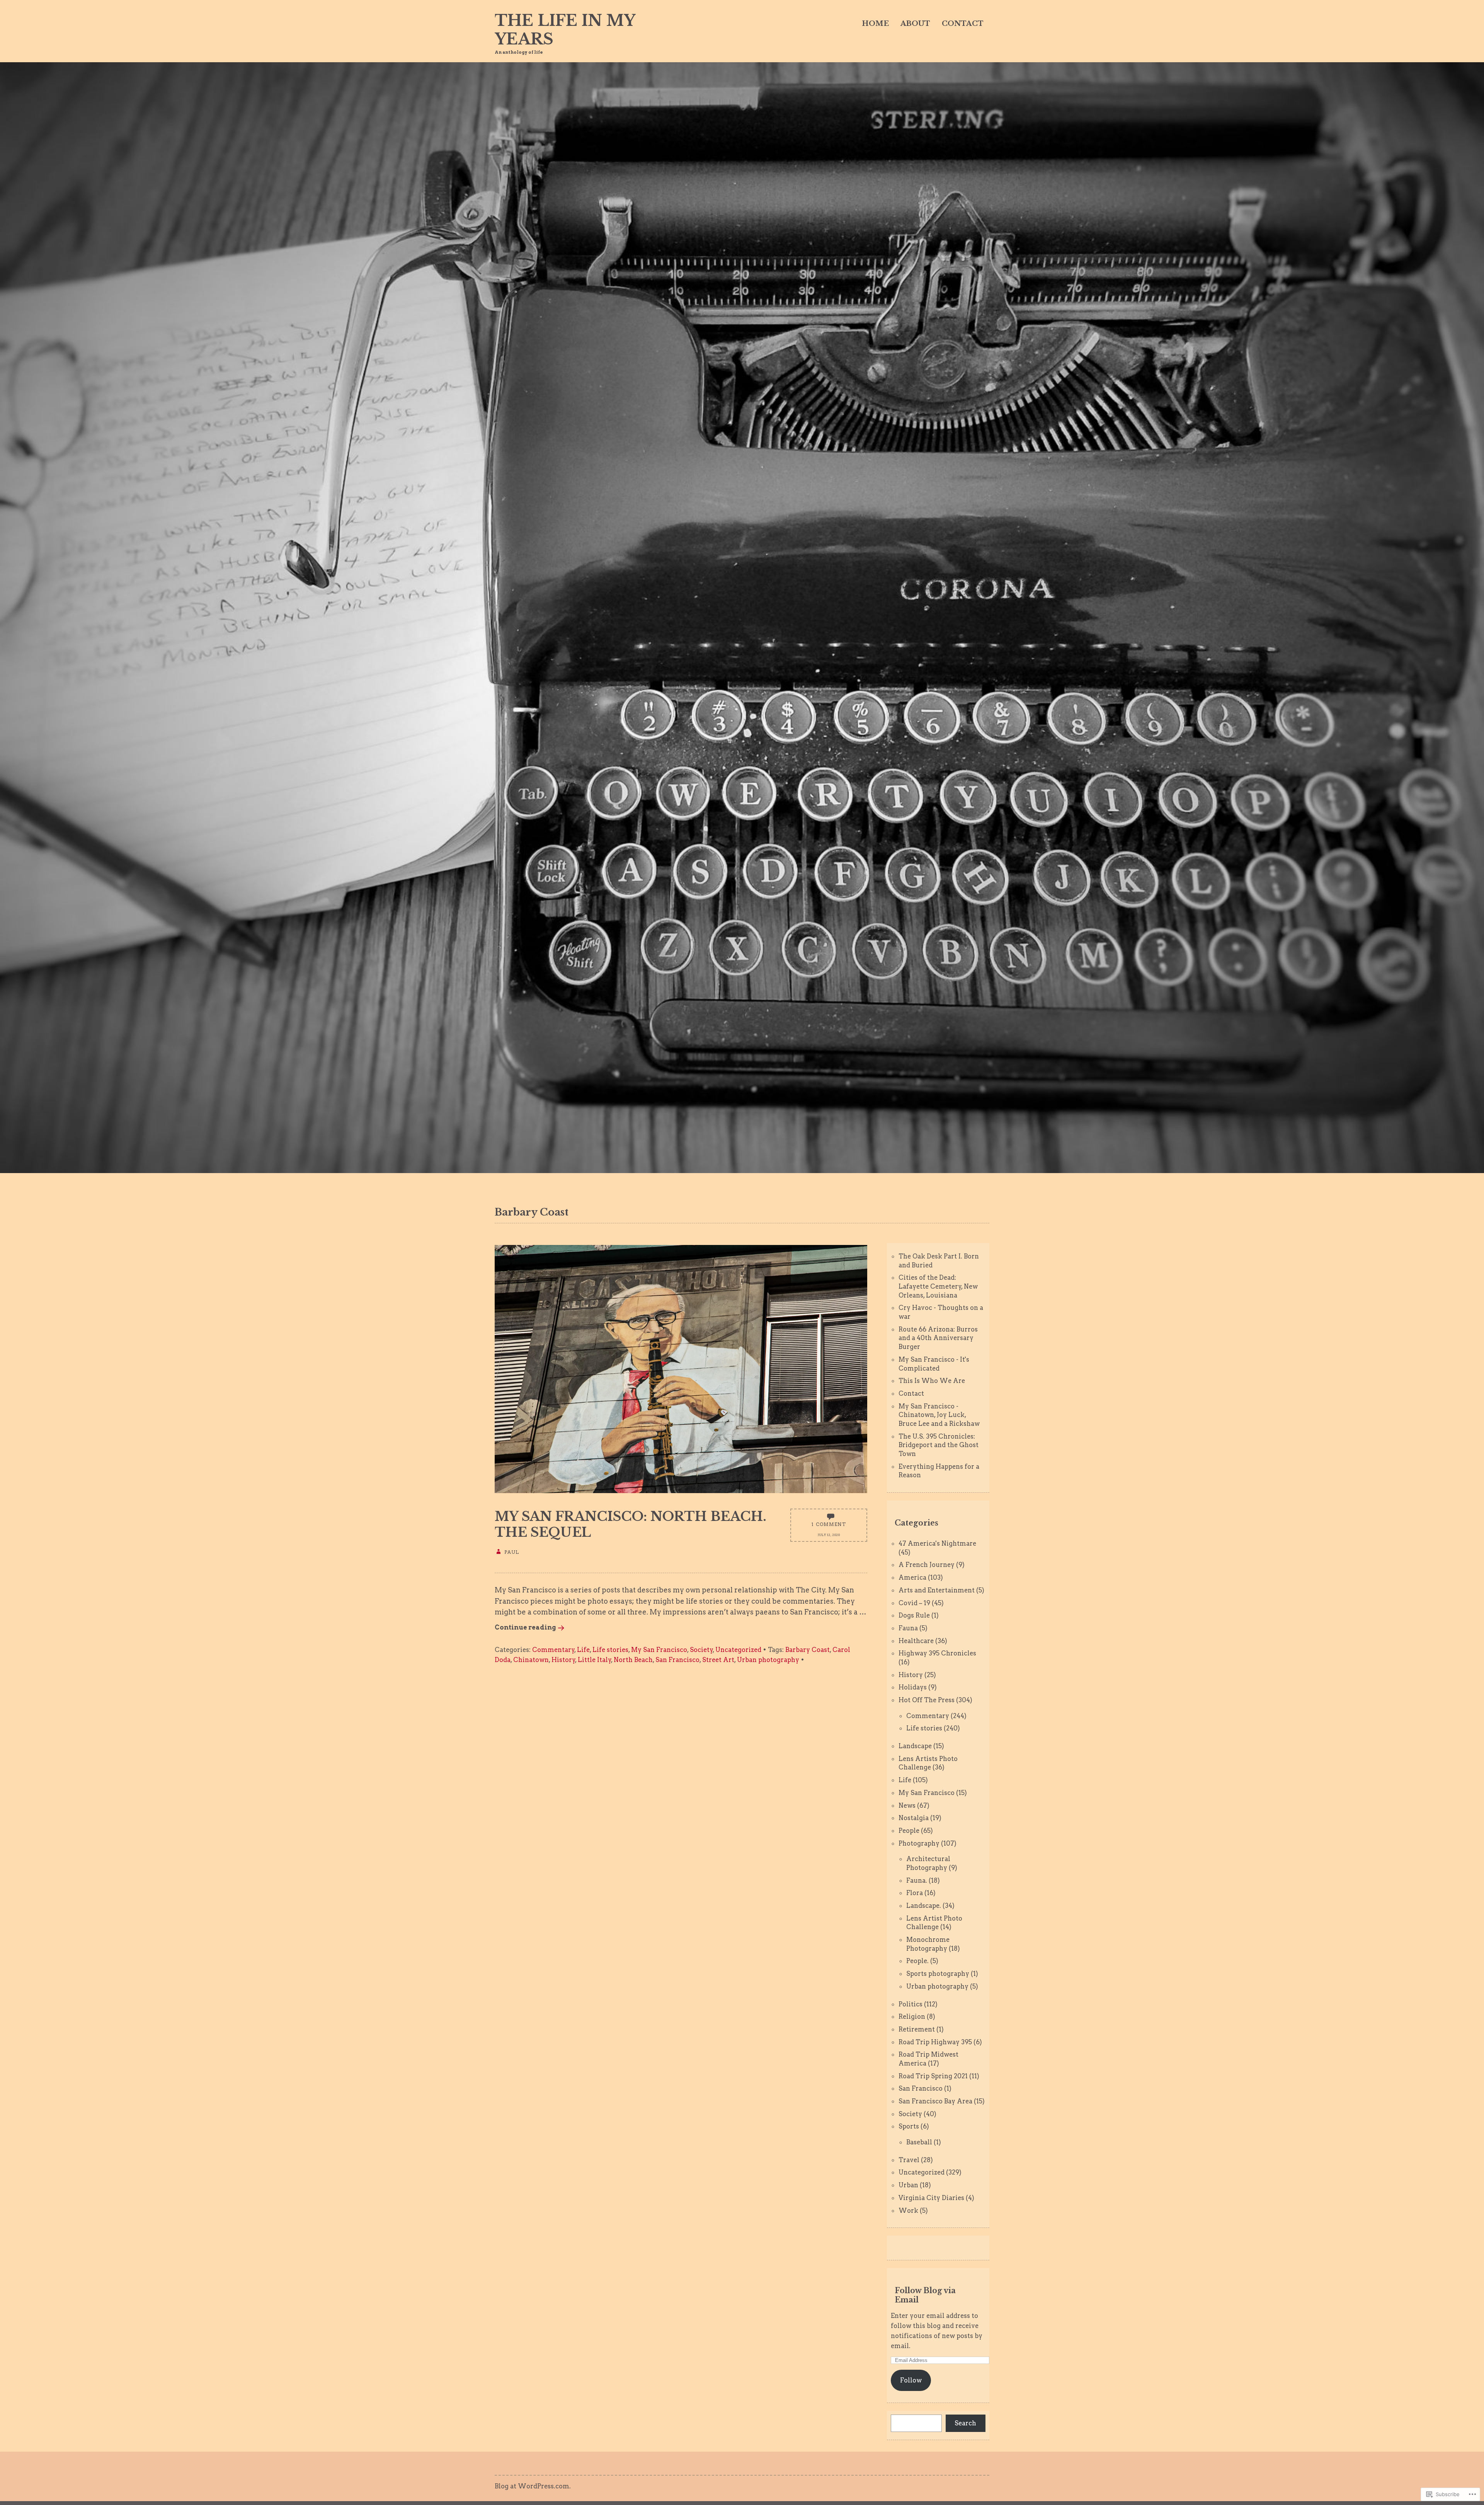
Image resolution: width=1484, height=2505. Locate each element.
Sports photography (938, 1974)
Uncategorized (738, 1650)
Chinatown (531, 1660)
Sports (909, 2126)
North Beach (633, 1660)
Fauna (908, 1628)
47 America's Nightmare (937, 1543)
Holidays (913, 1687)
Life (583, 1650)
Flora (915, 1893)
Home (875, 24)
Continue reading (525, 1627)
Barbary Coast (808, 1650)
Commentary (553, 1650)
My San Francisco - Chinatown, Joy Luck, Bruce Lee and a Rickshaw (939, 1415)
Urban (908, 2185)
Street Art (718, 1660)
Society (701, 1650)
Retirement (917, 2029)
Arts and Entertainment (937, 1590)
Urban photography (768, 1660)
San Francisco (677, 1660)
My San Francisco (659, 1650)
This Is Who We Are (932, 1381)
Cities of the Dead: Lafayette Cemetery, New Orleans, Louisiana (938, 1286)
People (909, 1831)
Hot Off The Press (927, 1700)
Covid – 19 (914, 1603)
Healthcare (916, 1641)
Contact (963, 24)
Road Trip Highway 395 (935, 2042)
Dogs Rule (914, 1615)
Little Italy (595, 1660)
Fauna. (917, 1880)
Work (908, 2210)
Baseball (919, 2142)
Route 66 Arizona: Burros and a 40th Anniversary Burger (938, 1338)
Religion (912, 2016)
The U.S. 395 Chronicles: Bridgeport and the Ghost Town (939, 1445)
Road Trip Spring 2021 (933, 2076)
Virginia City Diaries (931, 2198)
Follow (911, 2380)
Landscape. (924, 1906)
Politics (910, 2004)
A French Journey (927, 1565)
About (915, 24)
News (907, 1805)
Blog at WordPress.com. (533, 2486)
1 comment (829, 1524)
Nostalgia (914, 1818)
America (912, 1577)
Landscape (915, 1746)
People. (917, 1961)
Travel (909, 2160)
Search (965, 2423)
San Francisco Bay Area (935, 2101)
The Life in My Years (565, 30)
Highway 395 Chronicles (937, 1653)
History (563, 1660)
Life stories (610, 1650)
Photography (919, 1843)
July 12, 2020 (829, 1535)
